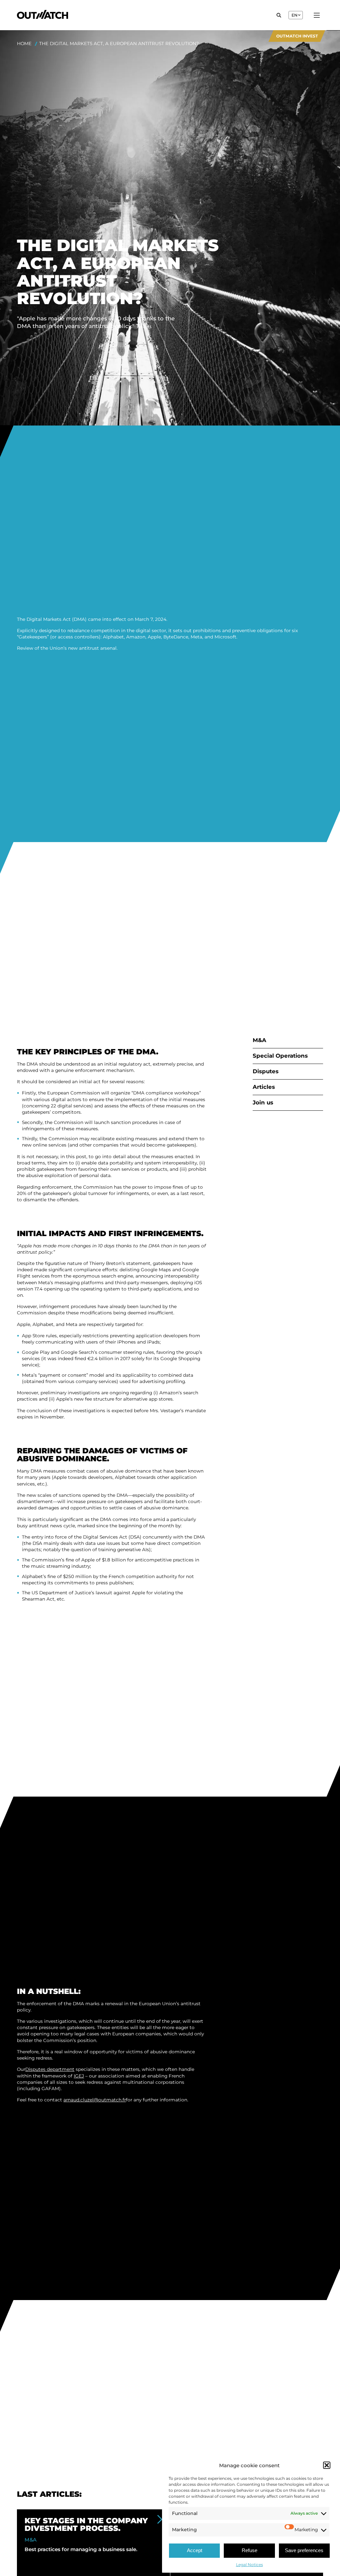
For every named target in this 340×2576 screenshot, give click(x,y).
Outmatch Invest (297, 36)
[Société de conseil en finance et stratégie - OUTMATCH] (42, 15)
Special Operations (280, 1056)
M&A (259, 1040)
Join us (263, 1102)
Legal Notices (250, 2565)
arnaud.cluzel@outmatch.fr (95, 2100)
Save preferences (304, 2550)
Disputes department (50, 2069)
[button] (327, 2465)
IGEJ (79, 2076)
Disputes (266, 1071)
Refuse (250, 2550)
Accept (195, 2550)
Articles (264, 1087)
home (24, 44)
